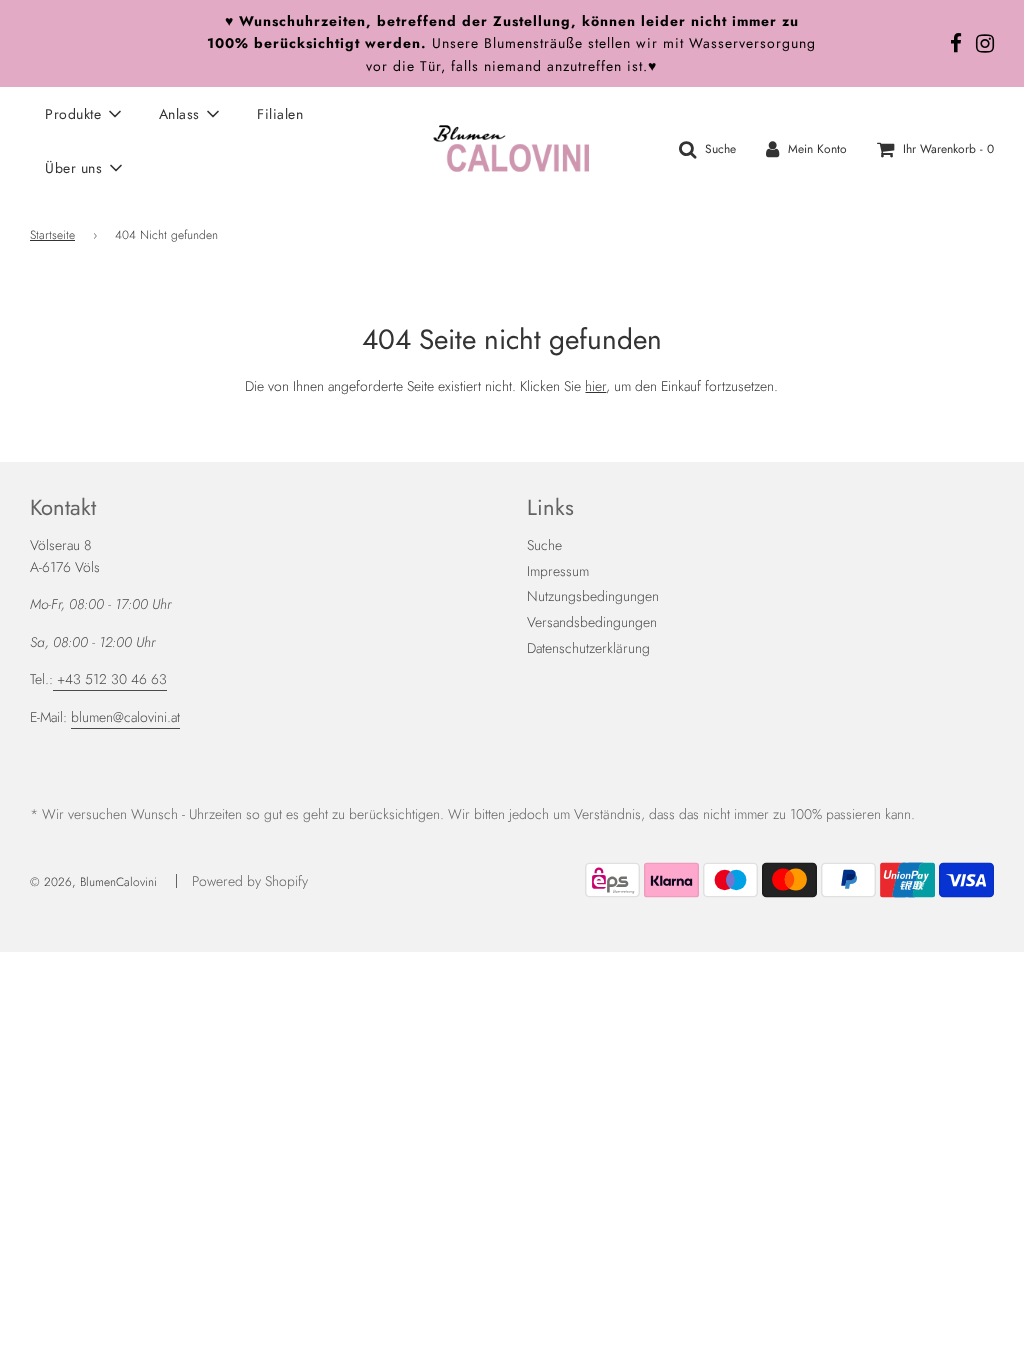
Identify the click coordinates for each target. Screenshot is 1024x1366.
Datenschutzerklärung (588, 648)
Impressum (558, 571)
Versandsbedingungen (592, 622)
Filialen (280, 114)
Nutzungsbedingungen (593, 596)
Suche (544, 545)
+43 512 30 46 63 (110, 679)
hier (595, 386)
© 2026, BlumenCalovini (93, 882)
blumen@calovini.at (125, 717)
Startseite (52, 235)
